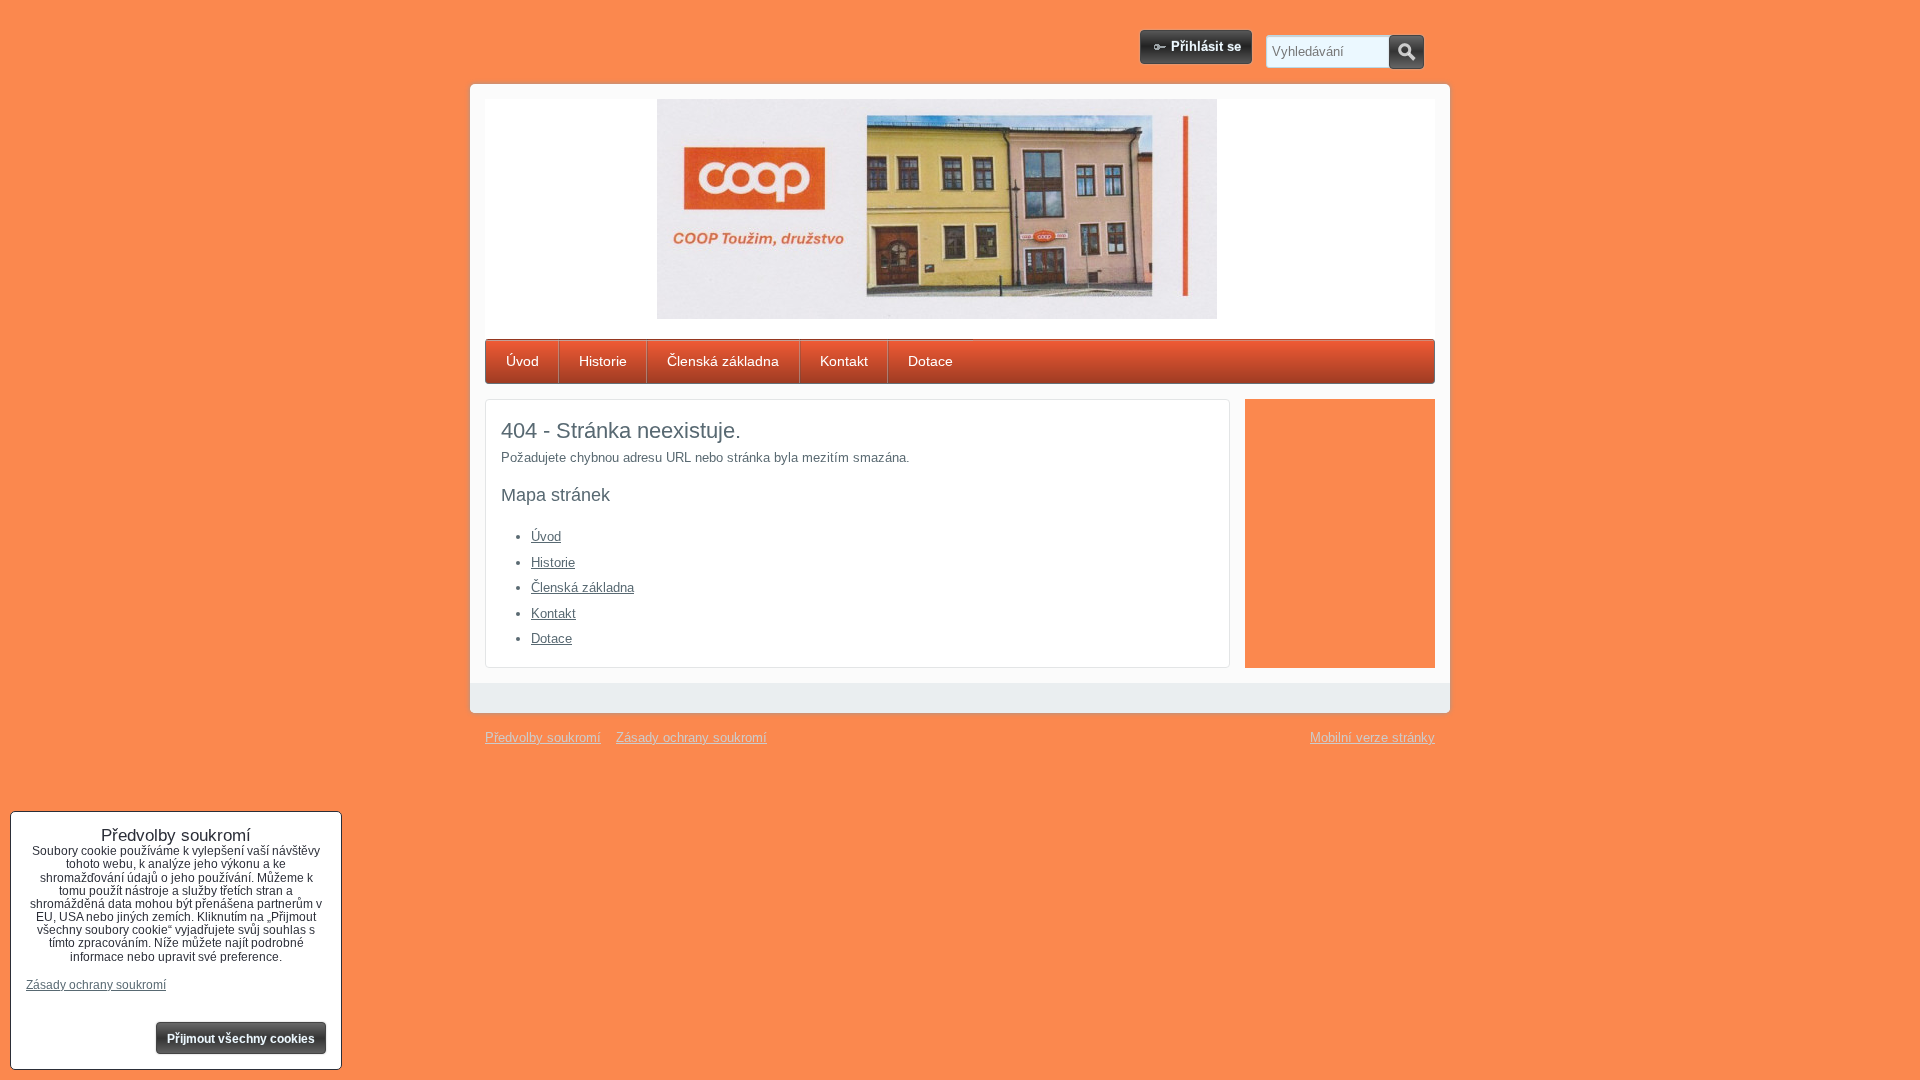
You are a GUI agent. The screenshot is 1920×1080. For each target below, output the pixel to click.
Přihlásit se (1206, 46)
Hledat (1406, 52)
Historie (603, 361)
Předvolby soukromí (543, 737)
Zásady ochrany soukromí (691, 737)
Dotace (930, 361)
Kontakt (844, 361)
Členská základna (723, 361)
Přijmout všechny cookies (241, 1039)
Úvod (522, 361)
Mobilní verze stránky (1372, 737)
